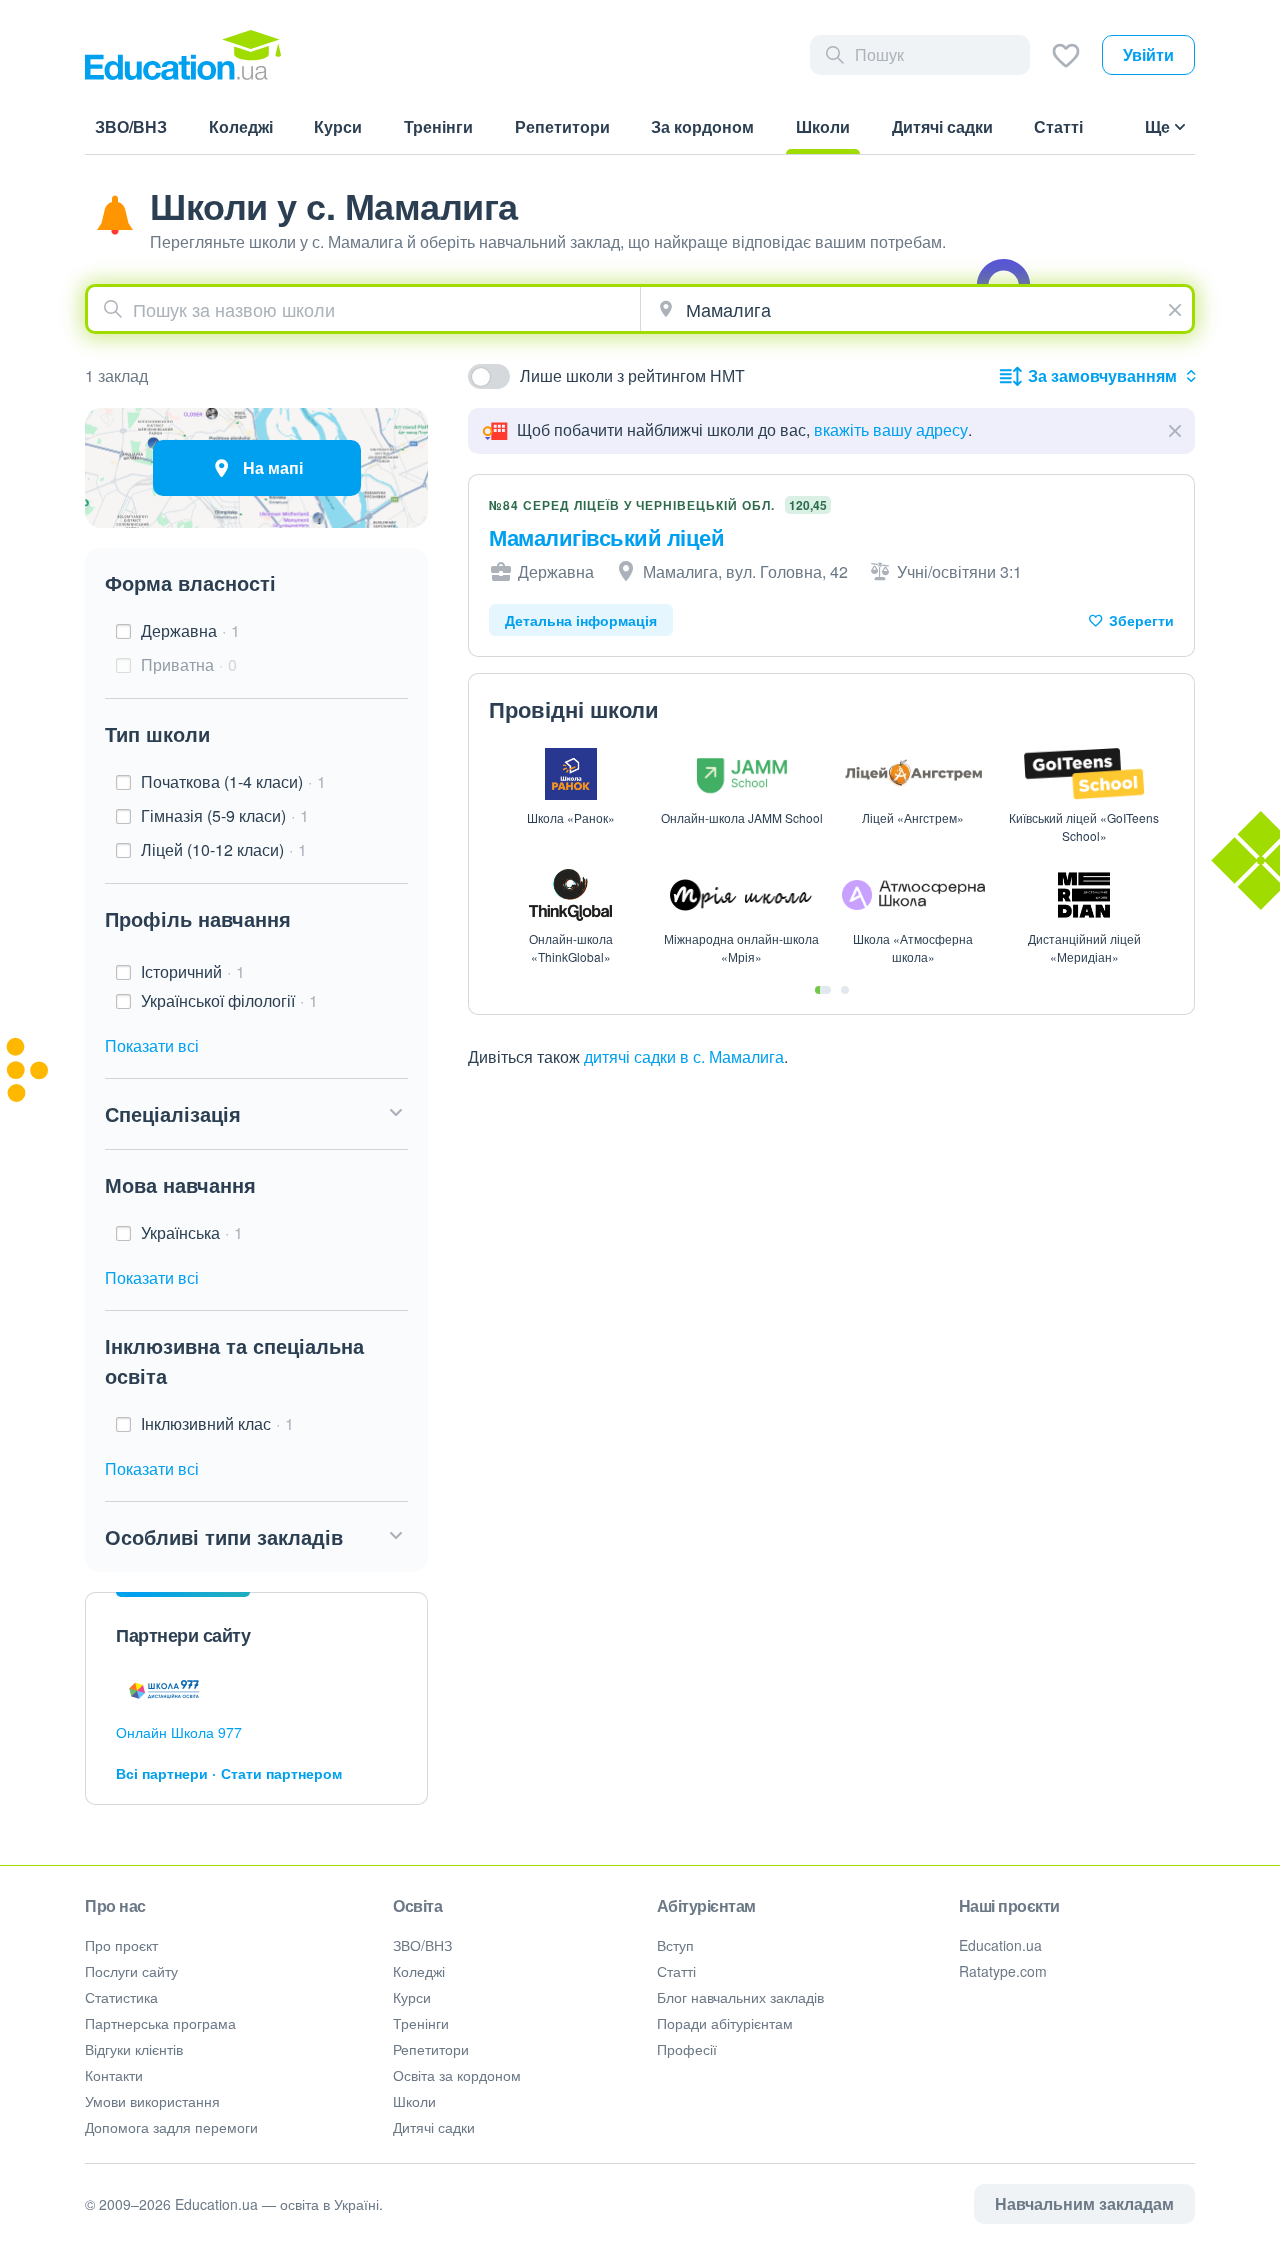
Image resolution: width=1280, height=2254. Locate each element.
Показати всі (152, 1045)
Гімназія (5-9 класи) (225, 815)
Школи (414, 2101)
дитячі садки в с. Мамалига (684, 1056)
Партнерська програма (160, 2023)
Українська (192, 1232)
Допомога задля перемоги (171, 2127)
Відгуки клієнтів (134, 2049)
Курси (412, 1997)
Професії (687, 2049)
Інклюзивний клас (217, 1423)
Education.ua (1000, 1945)
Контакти (114, 2075)
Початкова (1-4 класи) (233, 781)
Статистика (121, 1997)
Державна (190, 630)
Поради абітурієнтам (725, 2023)
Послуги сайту (131, 1971)
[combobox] (364, 309)
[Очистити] (1177, 307)
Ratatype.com (1003, 1971)
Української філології (229, 1000)
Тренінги (421, 2023)
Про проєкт (121, 1945)
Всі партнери (162, 1773)
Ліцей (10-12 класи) (224, 849)
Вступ (675, 1945)
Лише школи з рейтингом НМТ (632, 375)
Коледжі (419, 1971)
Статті (676, 1971)
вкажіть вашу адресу (891, 429)
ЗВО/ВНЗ (422, 1945)
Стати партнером (281, 1773)
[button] (256, 1114)
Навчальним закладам (1084, 2203)
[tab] (823, 990)
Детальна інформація (581, 620)
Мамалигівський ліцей (606, 537)
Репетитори (431, 2049)
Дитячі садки (434, 2127)
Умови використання (152, 2101)
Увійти (1148, 54)
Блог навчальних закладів (740, 1997)
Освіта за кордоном (457, 2075)
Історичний (193, 971)
